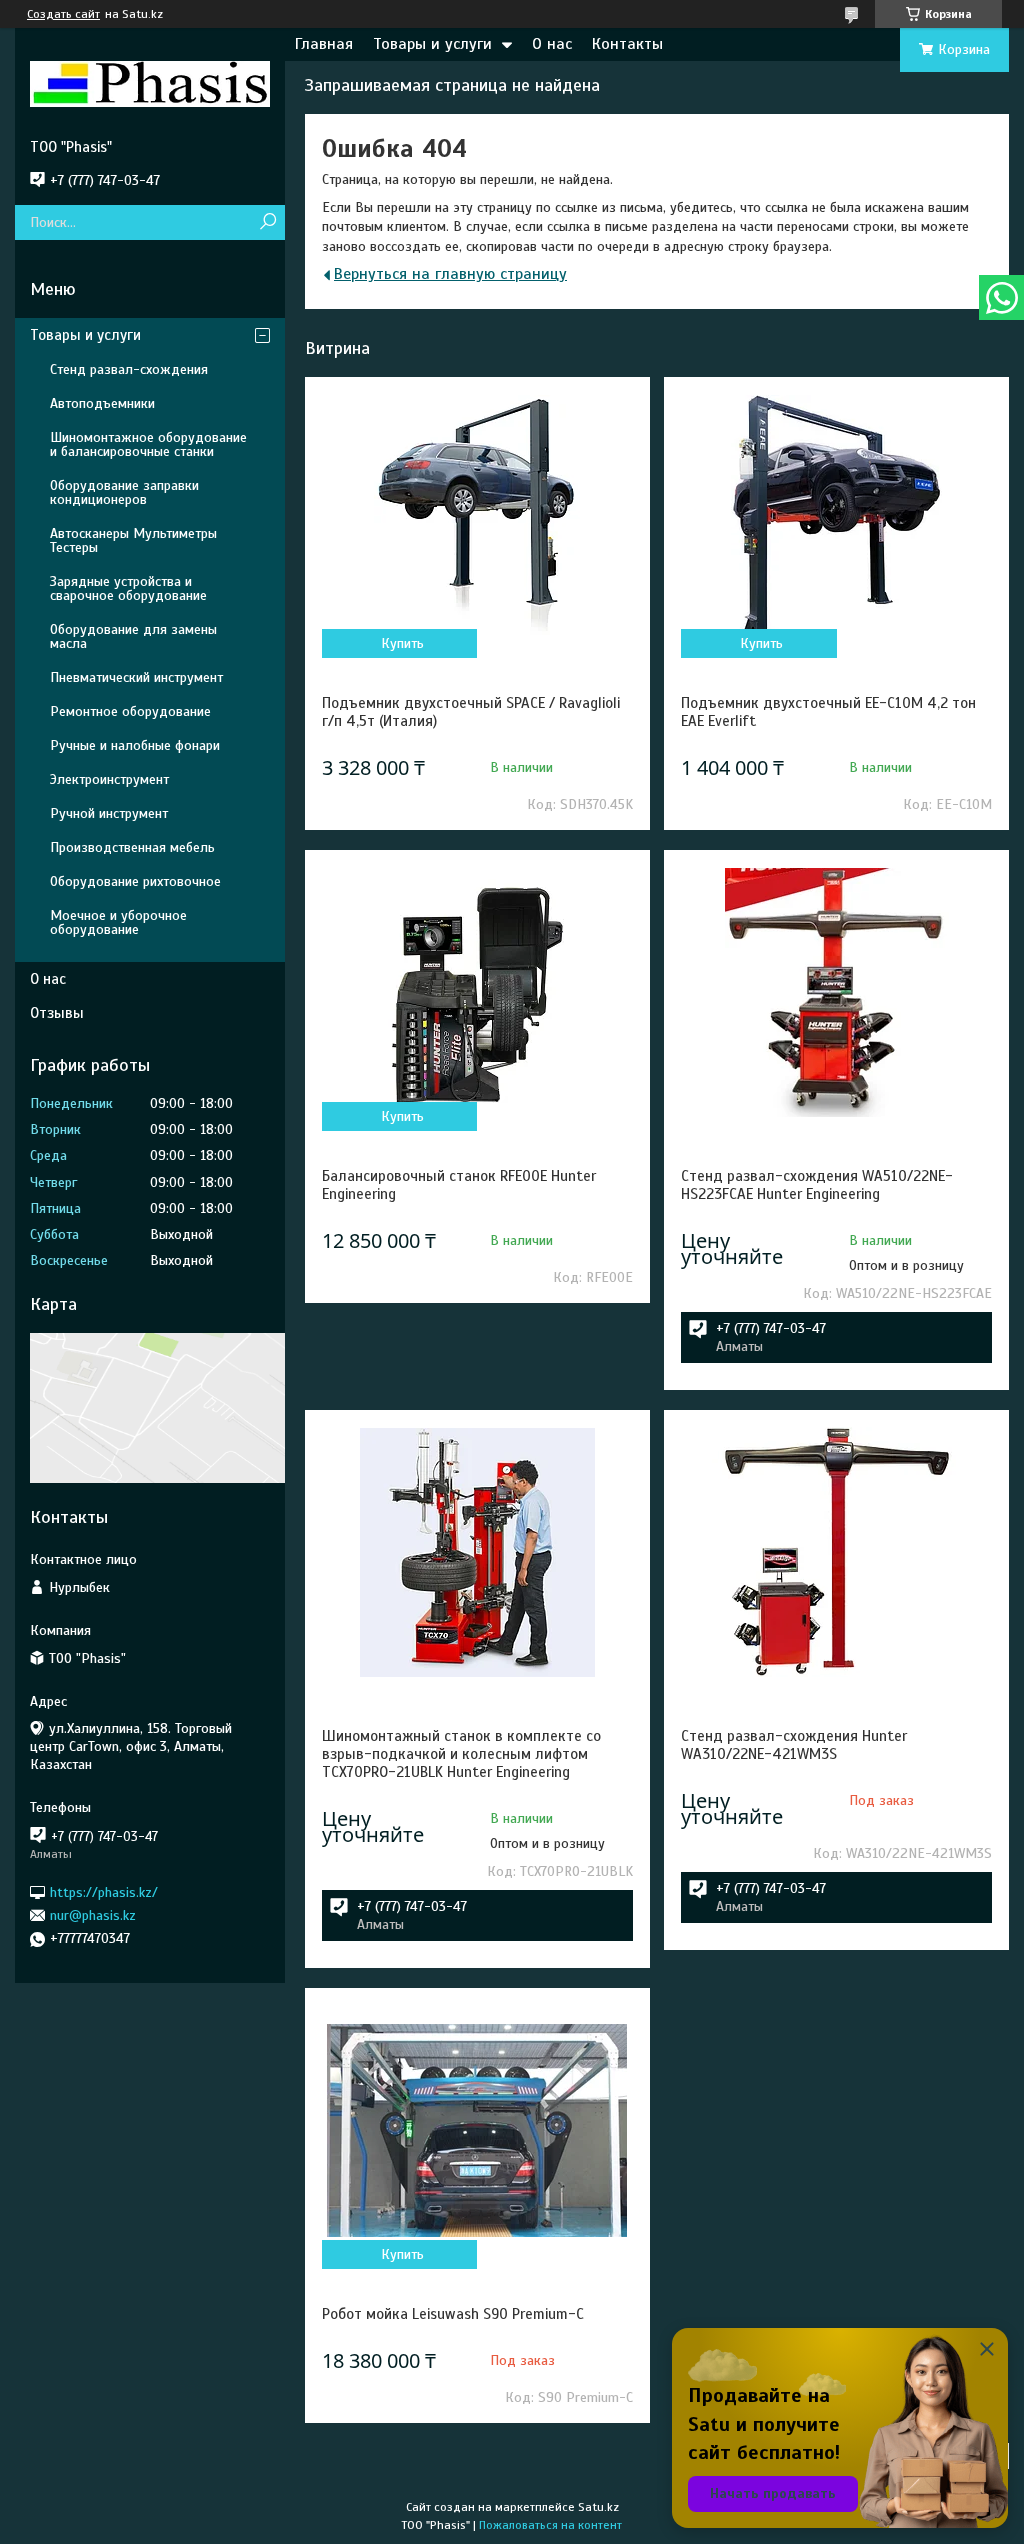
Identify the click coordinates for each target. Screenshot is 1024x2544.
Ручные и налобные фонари (135, 745)
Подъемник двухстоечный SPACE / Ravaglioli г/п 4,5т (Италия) (471, 712)
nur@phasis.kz (93, 1915)
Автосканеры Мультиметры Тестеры (133, 540)
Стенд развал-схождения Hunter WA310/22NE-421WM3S (794, 1745)
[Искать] (267, 222)
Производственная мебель (132, 847)
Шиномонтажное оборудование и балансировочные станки (148, 444)
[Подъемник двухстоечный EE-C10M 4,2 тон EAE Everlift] (836, 519)
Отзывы (57, 1013)
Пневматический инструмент (136, 677)
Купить (402, 643)
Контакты (627, 44)
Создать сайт (63, 14)
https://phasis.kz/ (104, 1891)
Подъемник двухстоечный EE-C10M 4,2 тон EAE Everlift (828, 712)
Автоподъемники (102, 403)
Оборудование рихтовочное (135, 881)
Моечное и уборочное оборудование (118, 922)
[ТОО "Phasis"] (150, 83)
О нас (552, 44)
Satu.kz (598, 2507)
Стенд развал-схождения (129, 369)
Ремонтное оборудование (130, 711)
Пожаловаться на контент (550, 2525)
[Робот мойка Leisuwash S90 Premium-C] (477, 2130)
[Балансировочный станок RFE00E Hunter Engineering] (477, 992)
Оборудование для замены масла (133, 636)
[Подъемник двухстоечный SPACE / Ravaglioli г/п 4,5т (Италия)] (477, 519)
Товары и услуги (432, 44)
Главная (324, 44)
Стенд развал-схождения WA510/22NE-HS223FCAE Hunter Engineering (817, 1185)
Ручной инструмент (109, 813)
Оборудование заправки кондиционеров (124, 492)
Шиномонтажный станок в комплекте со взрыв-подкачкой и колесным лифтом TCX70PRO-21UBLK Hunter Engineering (461, 1754)
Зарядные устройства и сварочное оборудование (128, 588)
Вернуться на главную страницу (450, 274)
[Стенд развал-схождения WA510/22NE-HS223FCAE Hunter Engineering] (836, 992)
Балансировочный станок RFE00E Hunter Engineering (459, 1185)
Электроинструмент (109, 779)
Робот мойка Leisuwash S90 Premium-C (453, 2314)
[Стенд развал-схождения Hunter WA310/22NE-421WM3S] (836, 1552)
